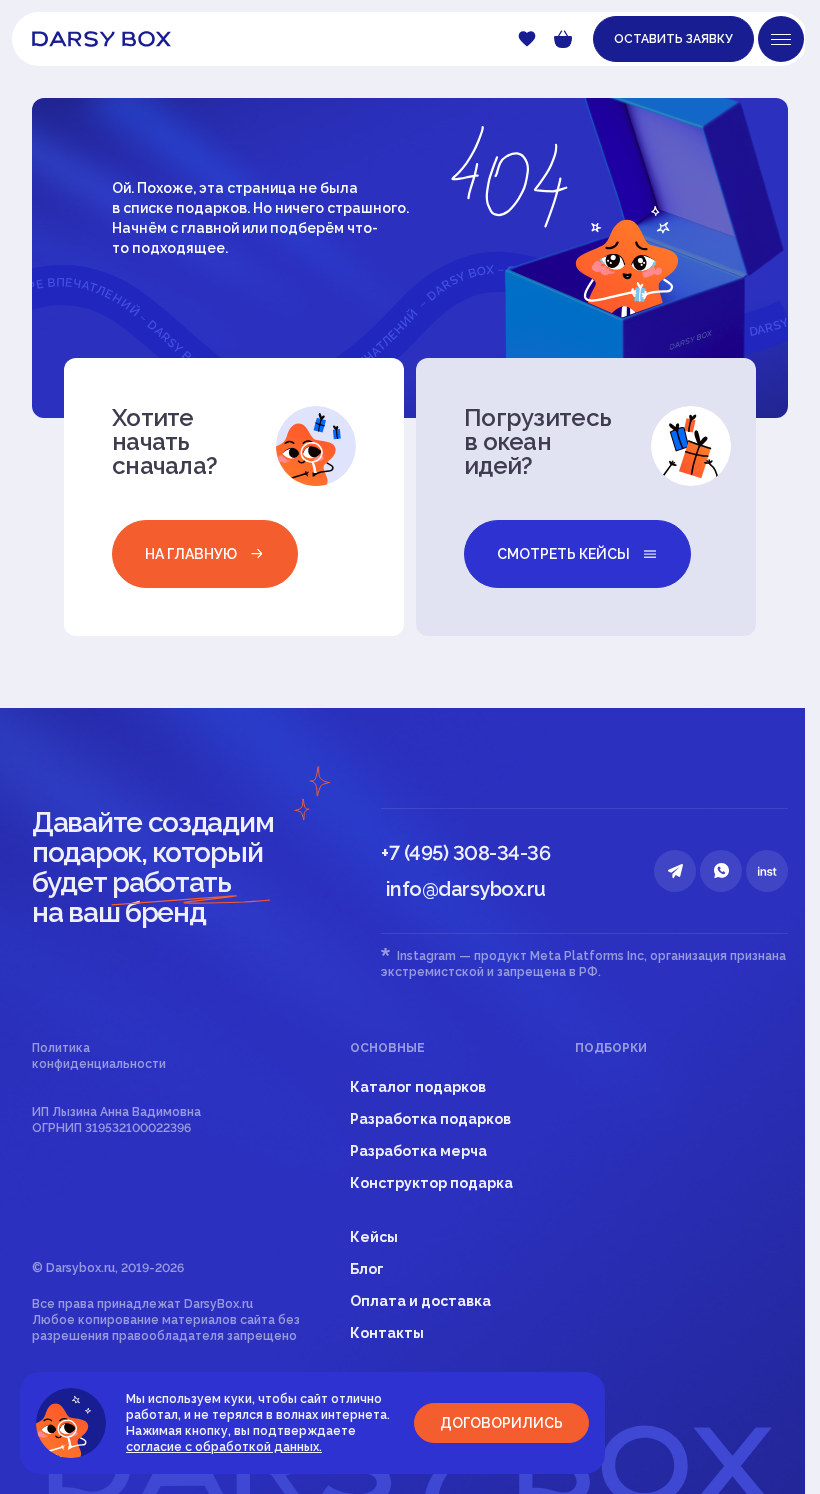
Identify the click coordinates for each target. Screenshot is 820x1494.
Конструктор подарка (431, 1183)
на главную (191, 554)
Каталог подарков (418, 1087)
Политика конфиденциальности (99, 1056)
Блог (367, 1269)
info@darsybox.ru (466, 889)
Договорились (501, 1423)
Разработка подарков (430, 1119)
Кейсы (374, 1237)
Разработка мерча (418, 1151)
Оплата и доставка (420, 1301)
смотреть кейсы (563, 554)
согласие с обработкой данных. (224, 1447)
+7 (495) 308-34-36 (465, 853)
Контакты (387, 1333)
